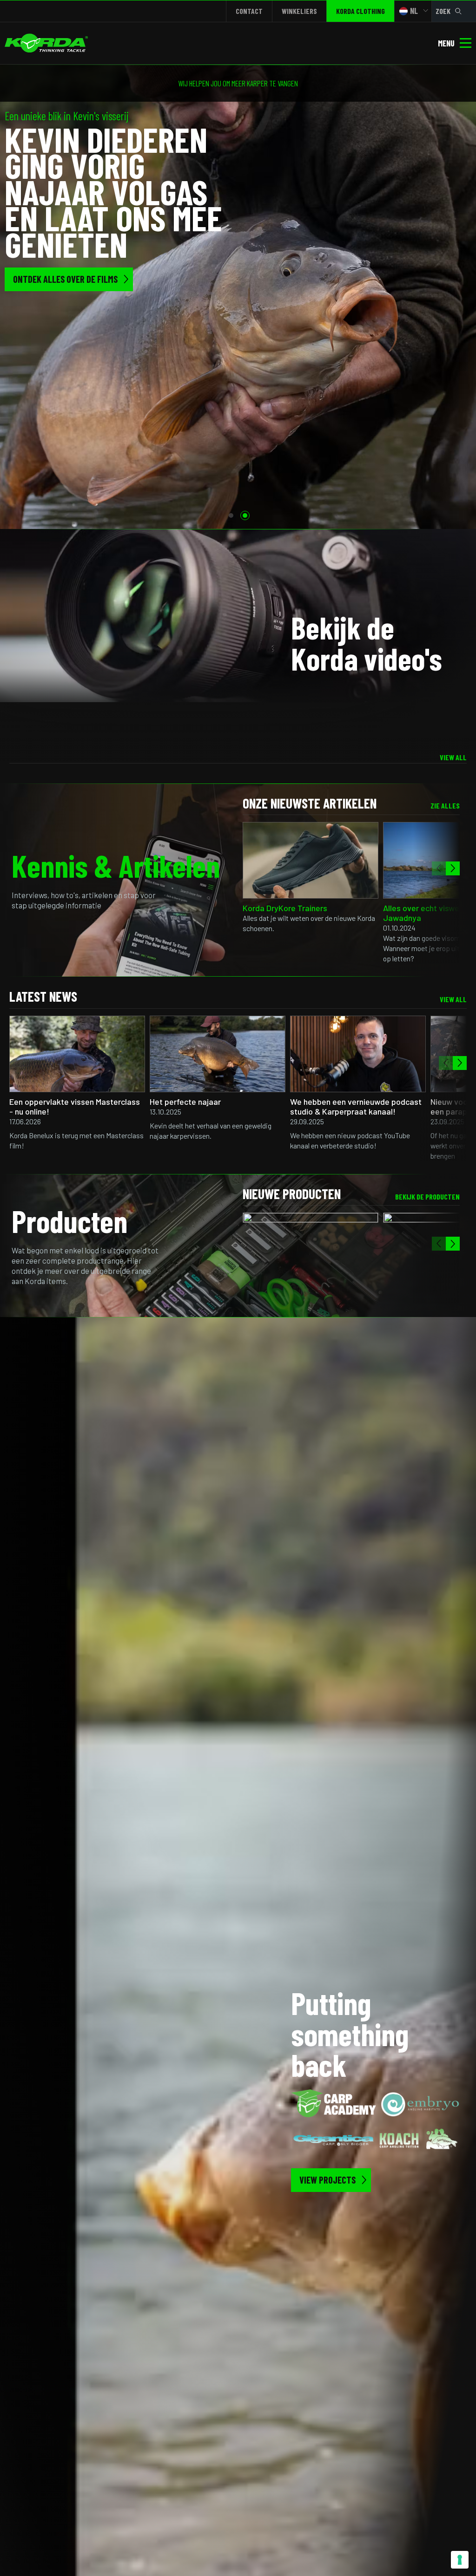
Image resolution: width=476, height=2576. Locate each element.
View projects (327, 2180)
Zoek (443, 11)
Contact (249, 11)
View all (453, 757)
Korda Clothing (360, 11)
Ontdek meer (37, 253)
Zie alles (445, 805)
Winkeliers (299, 11)
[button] (231, 515)
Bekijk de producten (427, 1197)
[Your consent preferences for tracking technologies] (460, 2560)
